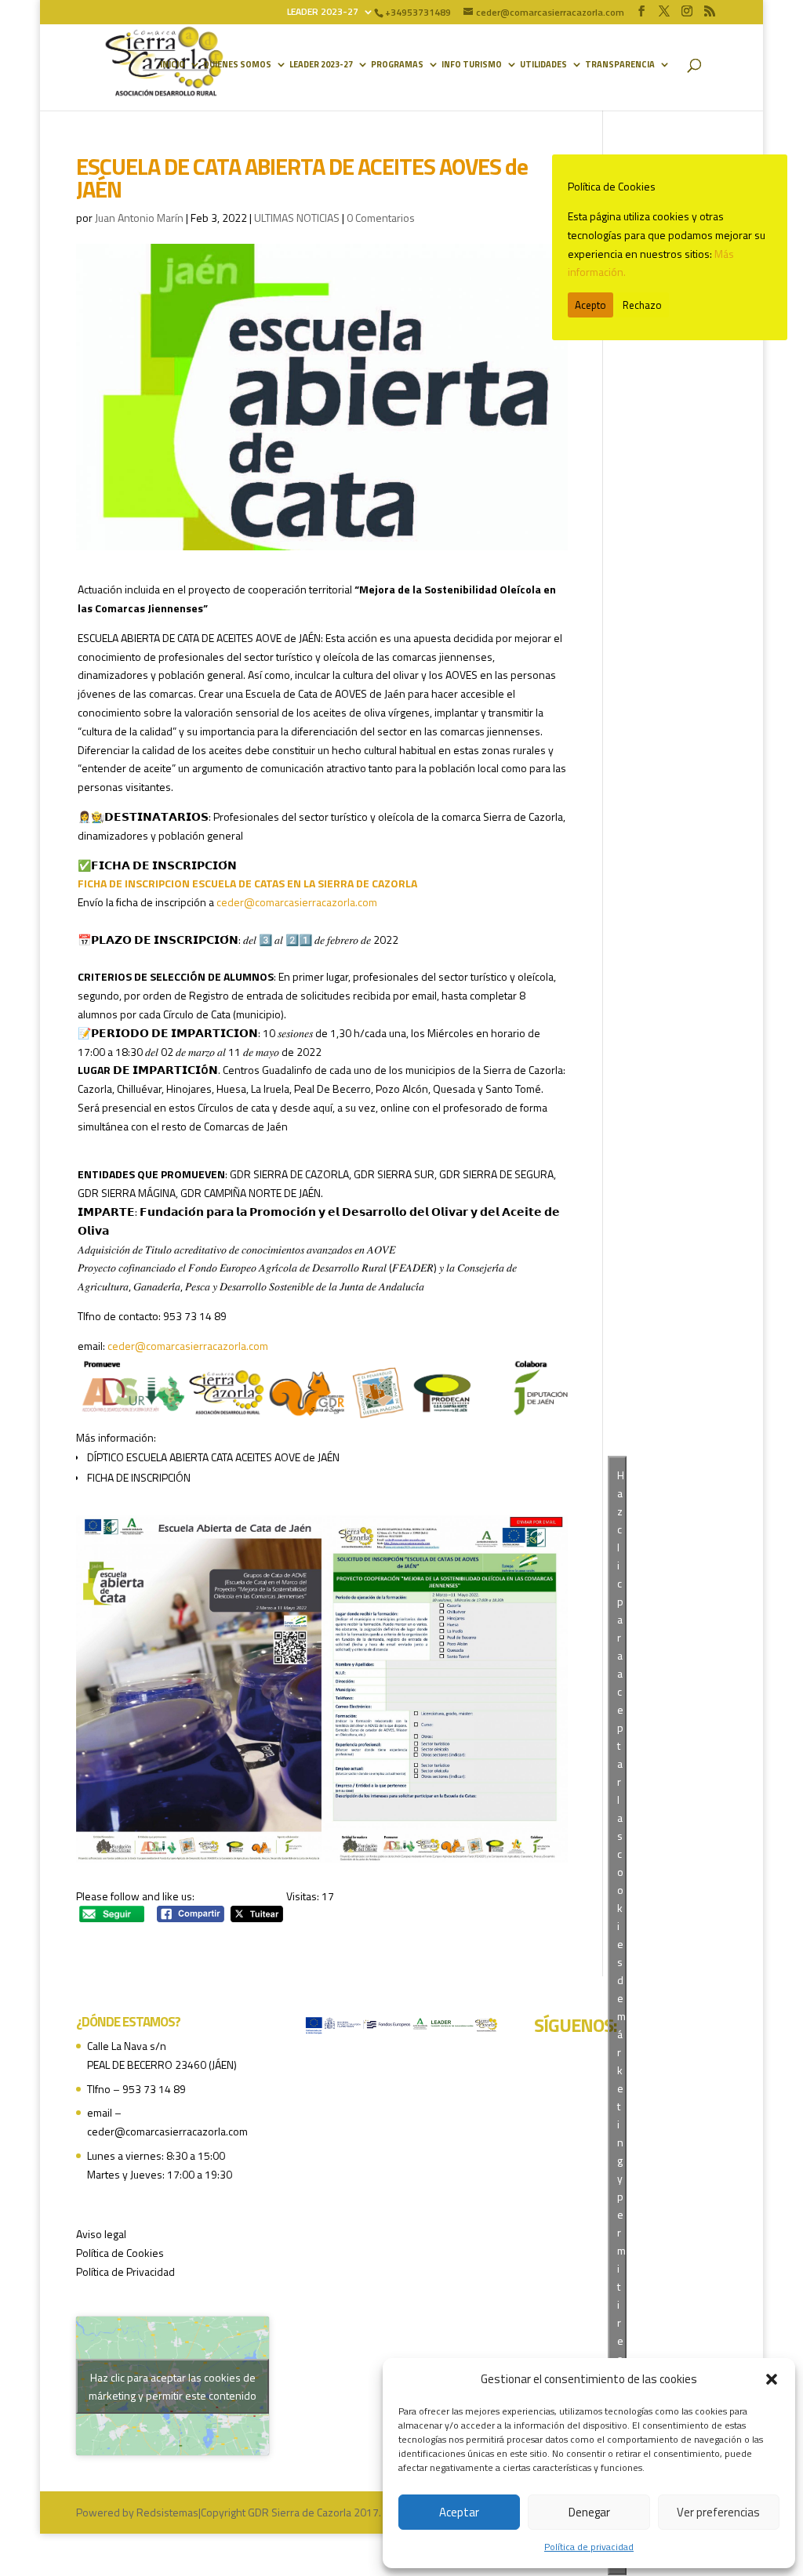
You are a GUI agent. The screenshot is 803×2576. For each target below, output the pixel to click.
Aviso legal (101, 2234)
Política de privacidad (589, 2547)
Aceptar (459, 2512)
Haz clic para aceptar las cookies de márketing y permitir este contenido (173, 2386)
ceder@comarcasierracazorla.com (297, 902)
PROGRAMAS (397, 65)
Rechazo (642, 305)
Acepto (590, 305)
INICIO (173, 65)
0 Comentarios (381, 218)
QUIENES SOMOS (237, 65)
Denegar (589, 2512)
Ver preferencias (718, 2512)
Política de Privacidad (125, 2271)
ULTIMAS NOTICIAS (297, 218)
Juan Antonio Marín (139, 218)
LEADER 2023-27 (323, 13)
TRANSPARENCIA (620, 65)
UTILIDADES (543, 65)
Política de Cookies (120, 2253)
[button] (772, 2379)
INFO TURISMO (472, 65)
